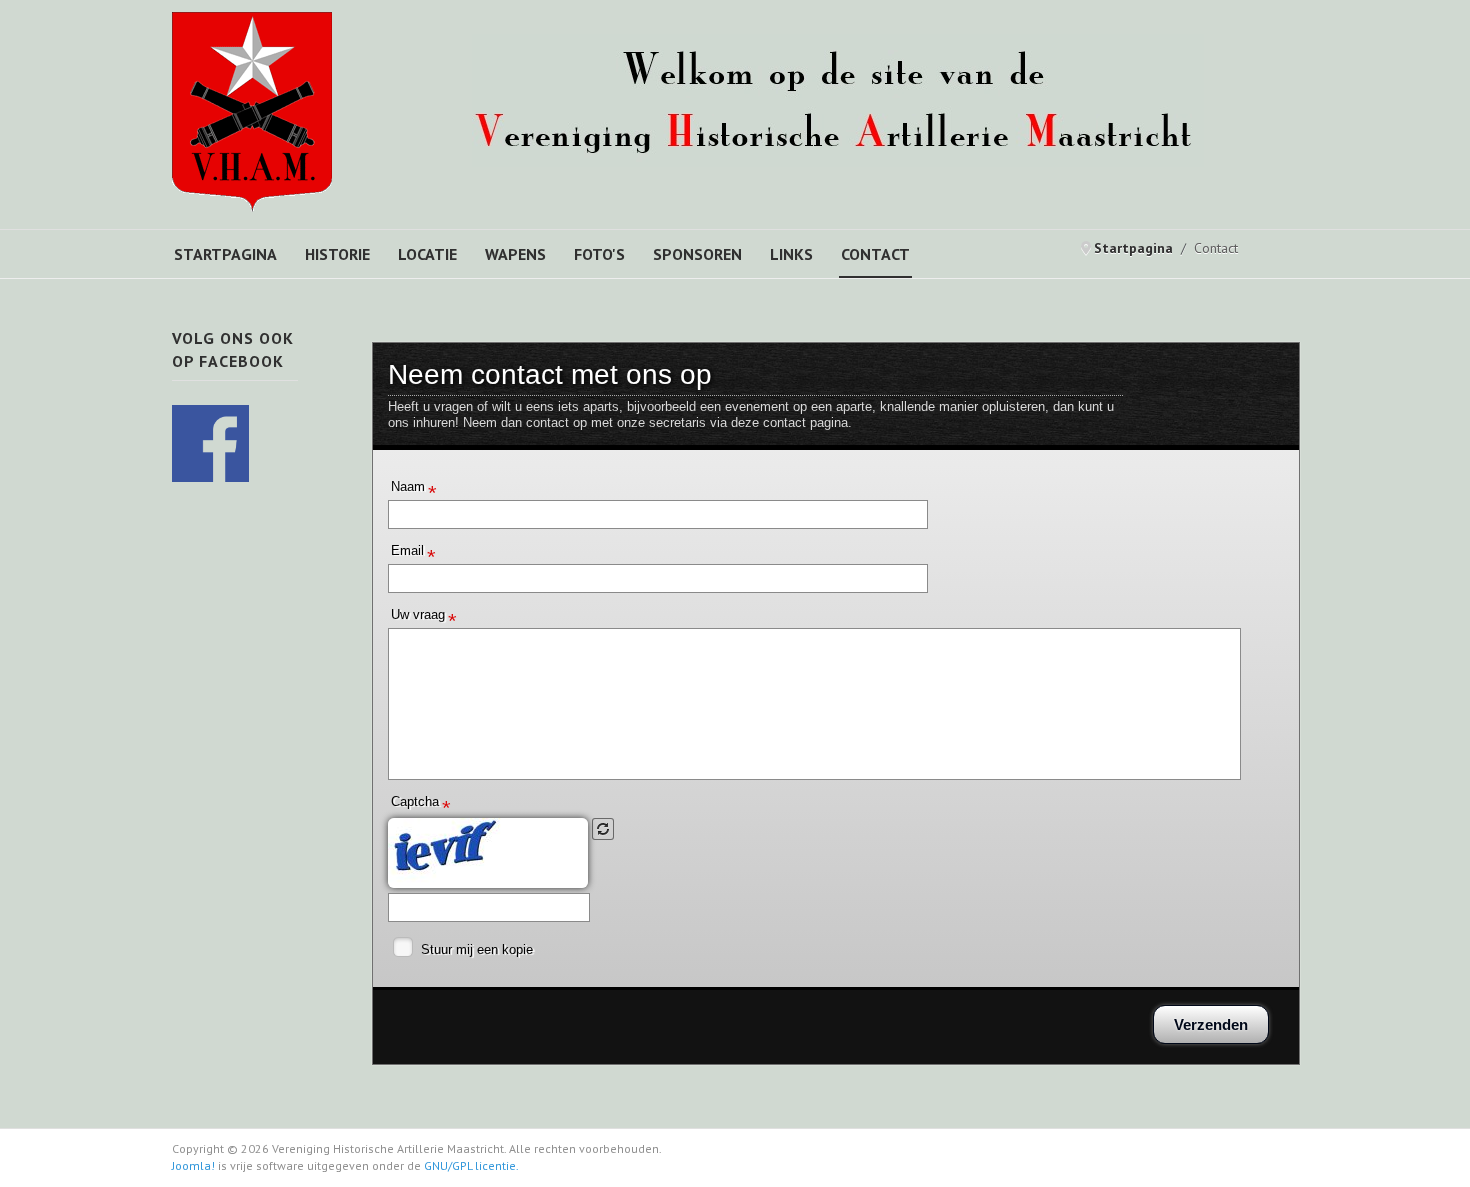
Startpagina (225, 254)
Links (791, 254)
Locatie (427, 254)
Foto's (599, 254)
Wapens (515, 254)
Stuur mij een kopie (477, 949)
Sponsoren (697, 254)
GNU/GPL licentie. (471, 1165)
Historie (337, 254)
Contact (875, 254)
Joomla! (193, 1165)
